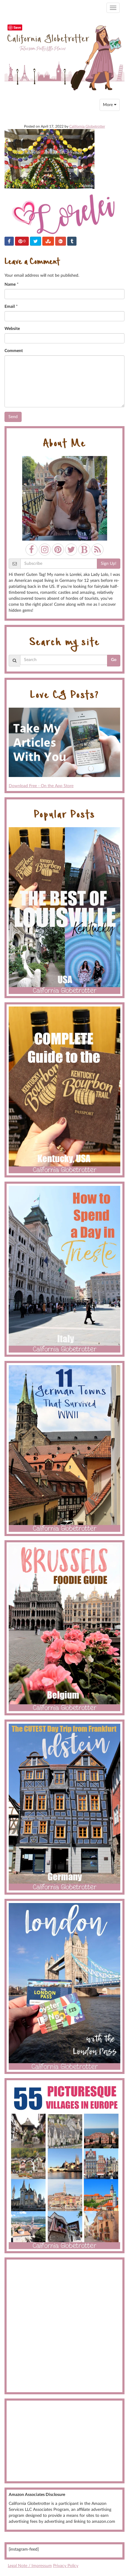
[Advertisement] (64, 2326)
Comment (14, 351)
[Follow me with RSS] (97, 550)
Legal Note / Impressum (30, 2566)
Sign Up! (109, 564)
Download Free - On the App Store (41, 786)
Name (10, 284)
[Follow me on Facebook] (31, 550)
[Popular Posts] (64, 911)
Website (12, 329)
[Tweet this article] (36, 241)
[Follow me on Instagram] (45, 550)
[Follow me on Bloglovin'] (84, 550)
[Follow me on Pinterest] (58, 550)
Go (114, 660)
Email (10, 307)
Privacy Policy (66, 2566)
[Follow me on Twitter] (71, 550)
